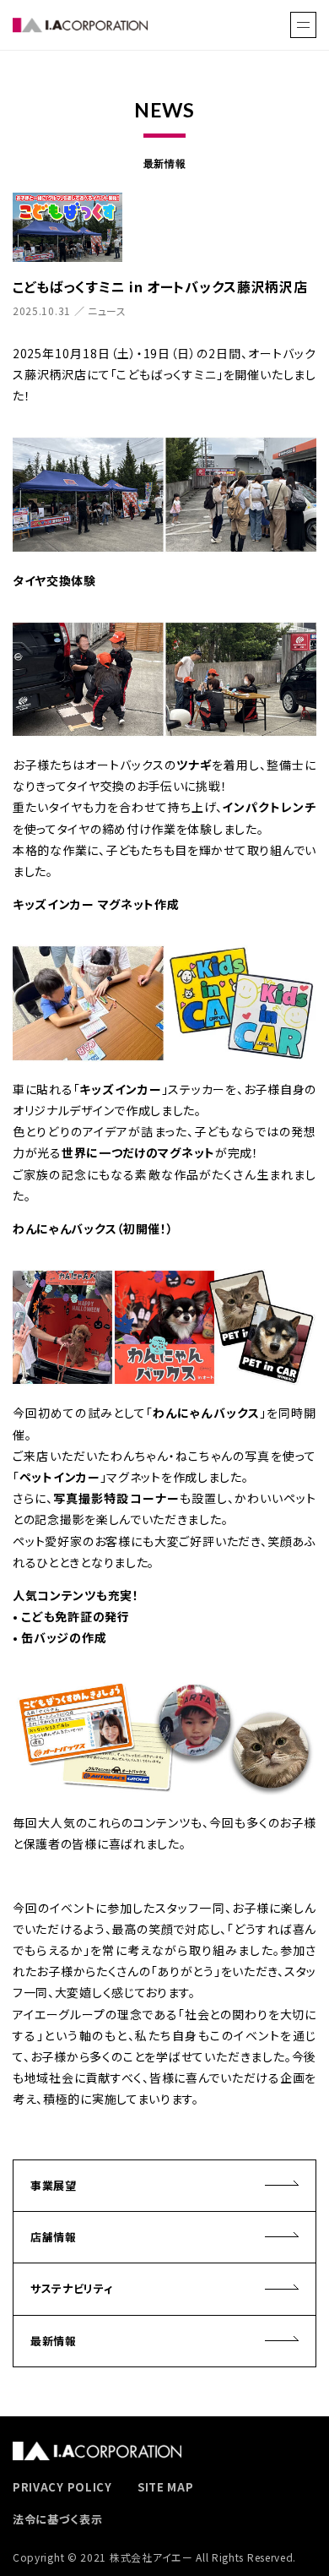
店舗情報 (54, 2237)
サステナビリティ (72, 2288)
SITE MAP (166, 2487)
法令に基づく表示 (58, 2519)
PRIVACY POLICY (62, 2487)
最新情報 (54, 2341)
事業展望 (54, 2185)
